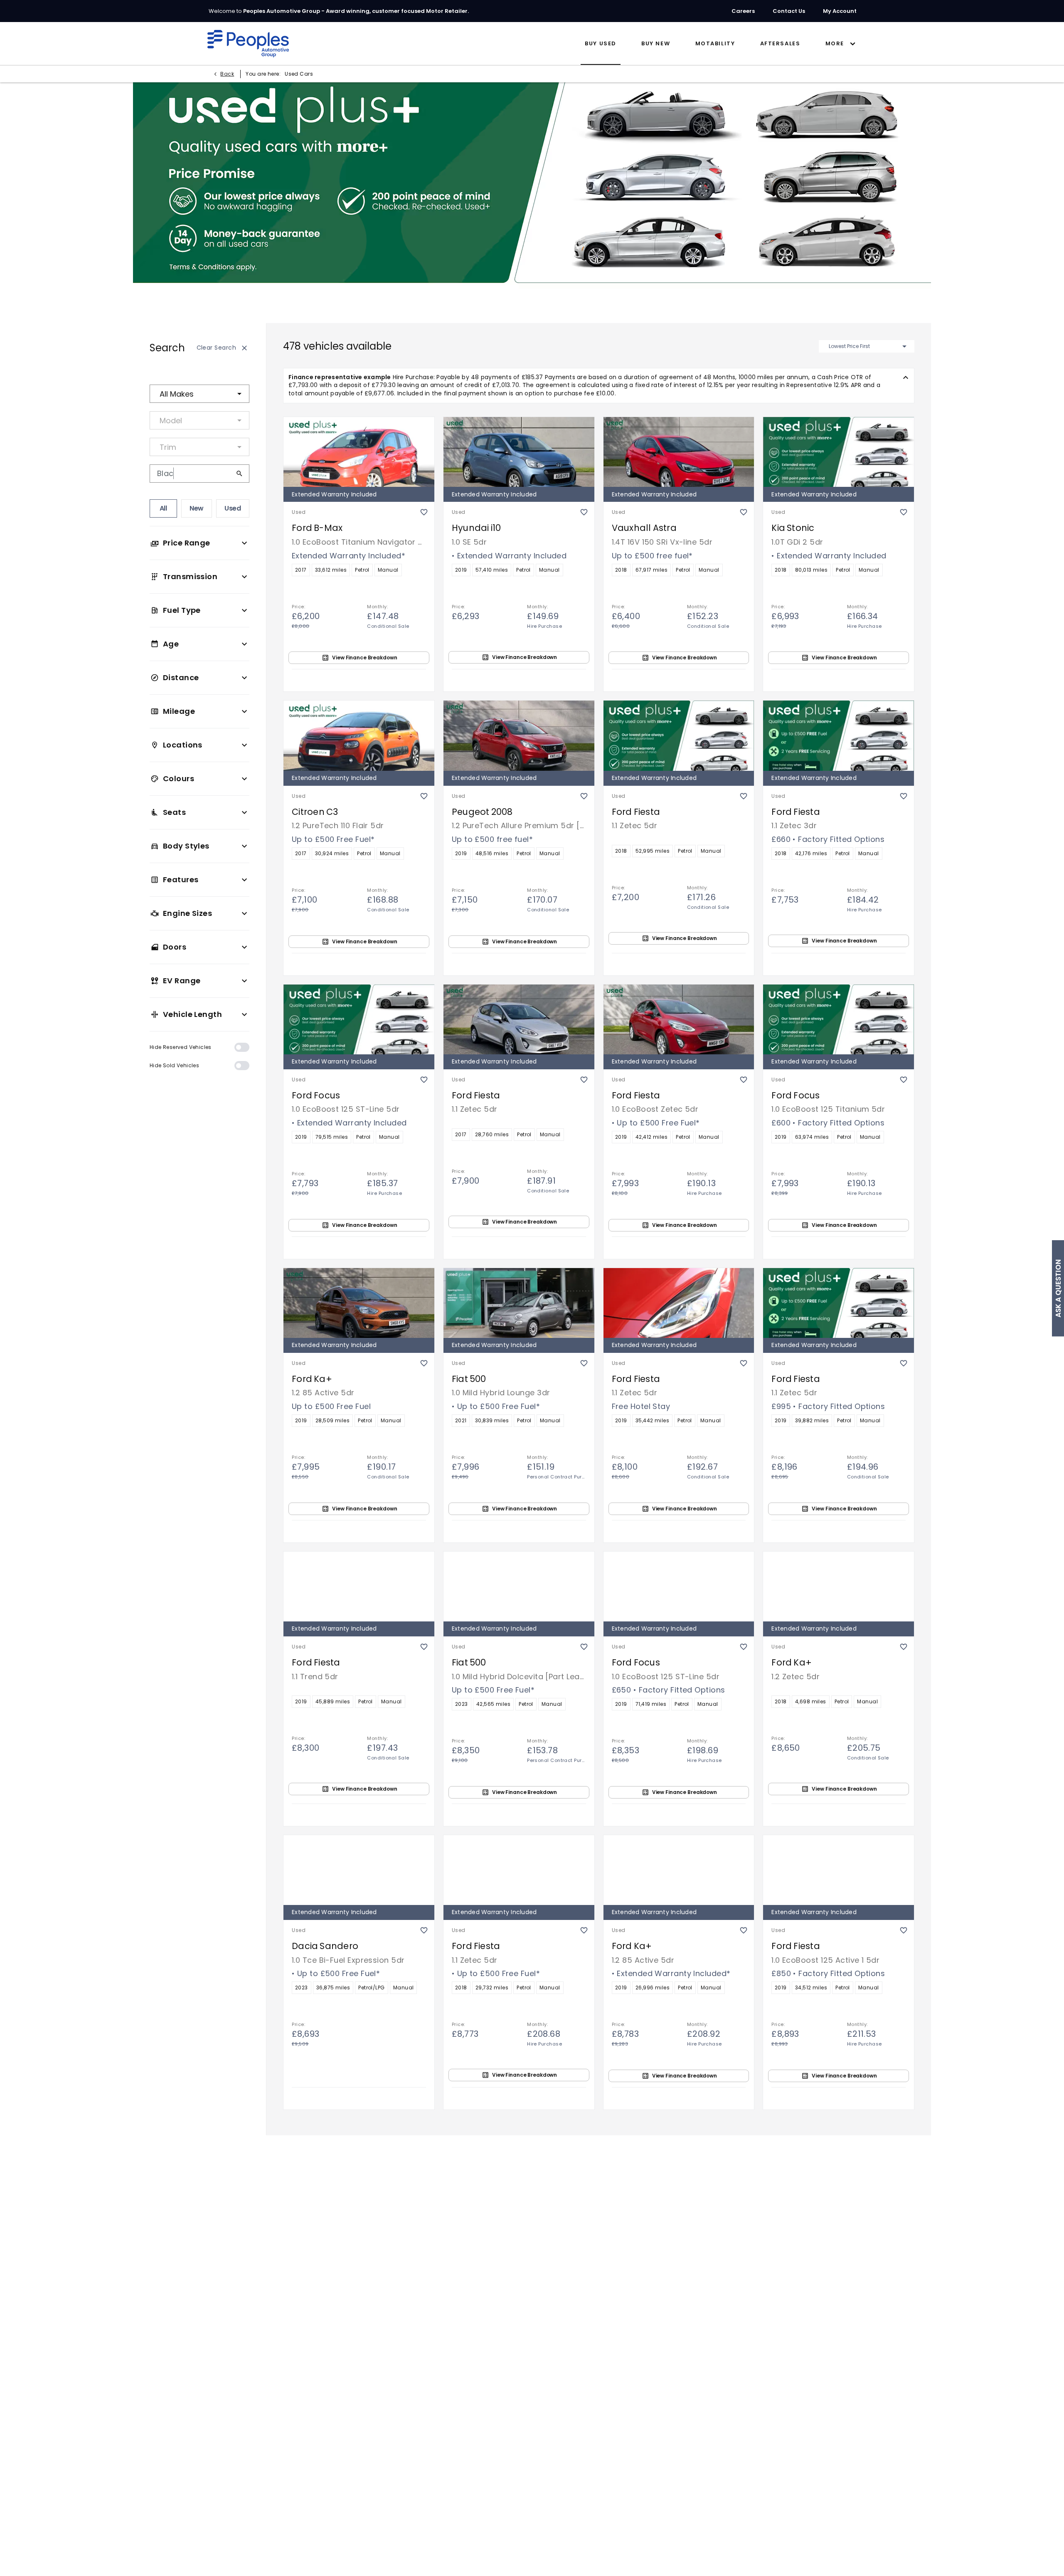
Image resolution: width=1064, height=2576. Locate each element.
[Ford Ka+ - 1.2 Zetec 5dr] (839, 1586)
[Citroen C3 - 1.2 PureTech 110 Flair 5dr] (359, 735)
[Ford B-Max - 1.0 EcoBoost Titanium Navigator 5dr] (359, 451)
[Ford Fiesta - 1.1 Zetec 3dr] (839, 735)
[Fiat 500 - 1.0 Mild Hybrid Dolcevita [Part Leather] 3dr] (519, 1586)
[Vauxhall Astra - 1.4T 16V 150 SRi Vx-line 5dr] (679, 451)
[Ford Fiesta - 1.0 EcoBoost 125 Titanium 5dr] (839, 2436)
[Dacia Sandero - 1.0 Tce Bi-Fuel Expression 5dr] (359, 1869)
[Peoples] (248, 44)
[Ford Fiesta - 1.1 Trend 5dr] (359, 1586)
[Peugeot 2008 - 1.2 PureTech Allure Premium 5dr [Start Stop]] (519, 735)
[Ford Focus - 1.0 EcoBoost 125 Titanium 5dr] (839, 1019)
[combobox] (199, 394)
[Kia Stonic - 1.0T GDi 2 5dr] (839, 451)
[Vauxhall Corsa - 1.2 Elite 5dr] (679, 2436)
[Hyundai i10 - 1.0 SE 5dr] (519, 451)
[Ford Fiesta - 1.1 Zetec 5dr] (679, 735)
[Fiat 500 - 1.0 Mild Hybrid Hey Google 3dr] (359, 2153)
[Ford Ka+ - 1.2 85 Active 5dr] (359, 1302)
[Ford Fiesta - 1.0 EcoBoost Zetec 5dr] (679, 1019)
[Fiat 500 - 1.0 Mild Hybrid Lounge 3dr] (519, 1302)
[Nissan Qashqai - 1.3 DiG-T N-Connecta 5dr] (519, 2436)
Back (227, 74)
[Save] (424, 504)
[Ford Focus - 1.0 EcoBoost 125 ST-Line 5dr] (359, 1019)
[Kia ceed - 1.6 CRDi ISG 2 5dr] (679, 2153)
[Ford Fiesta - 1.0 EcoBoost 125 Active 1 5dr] (839, 1869)
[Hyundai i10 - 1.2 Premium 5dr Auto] (839, 2153)
